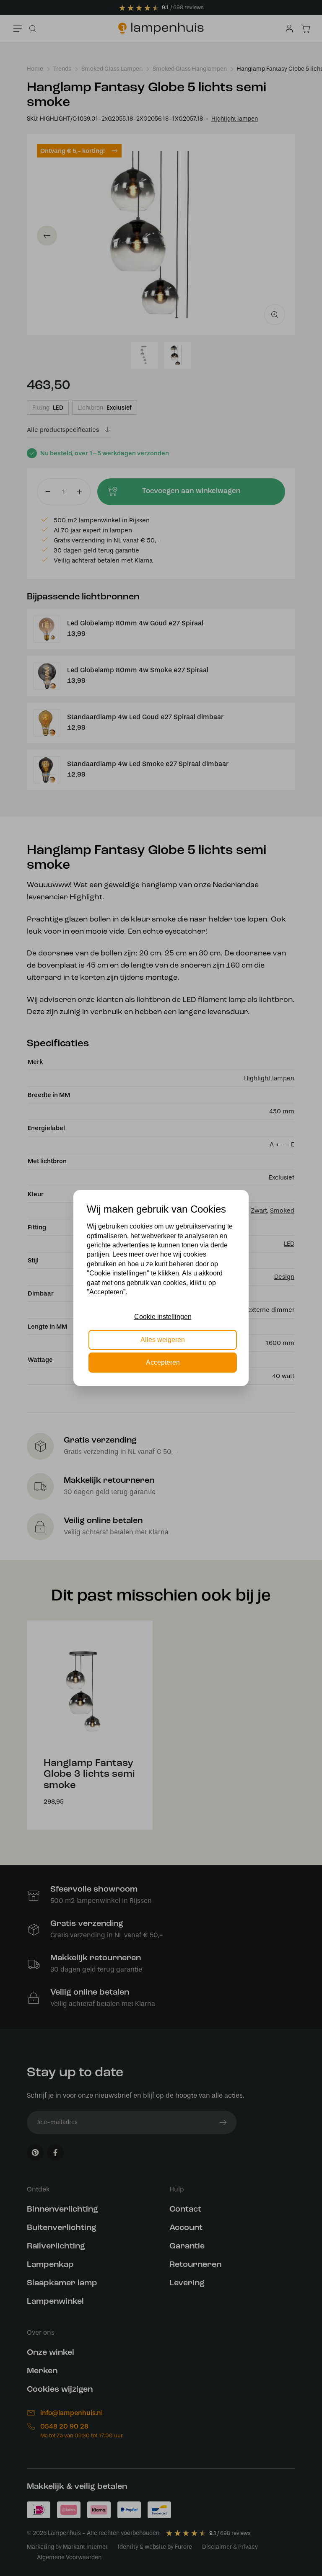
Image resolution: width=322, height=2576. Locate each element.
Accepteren (163, 1362)
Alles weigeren (163, 1340)
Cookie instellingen (163, 1317)
